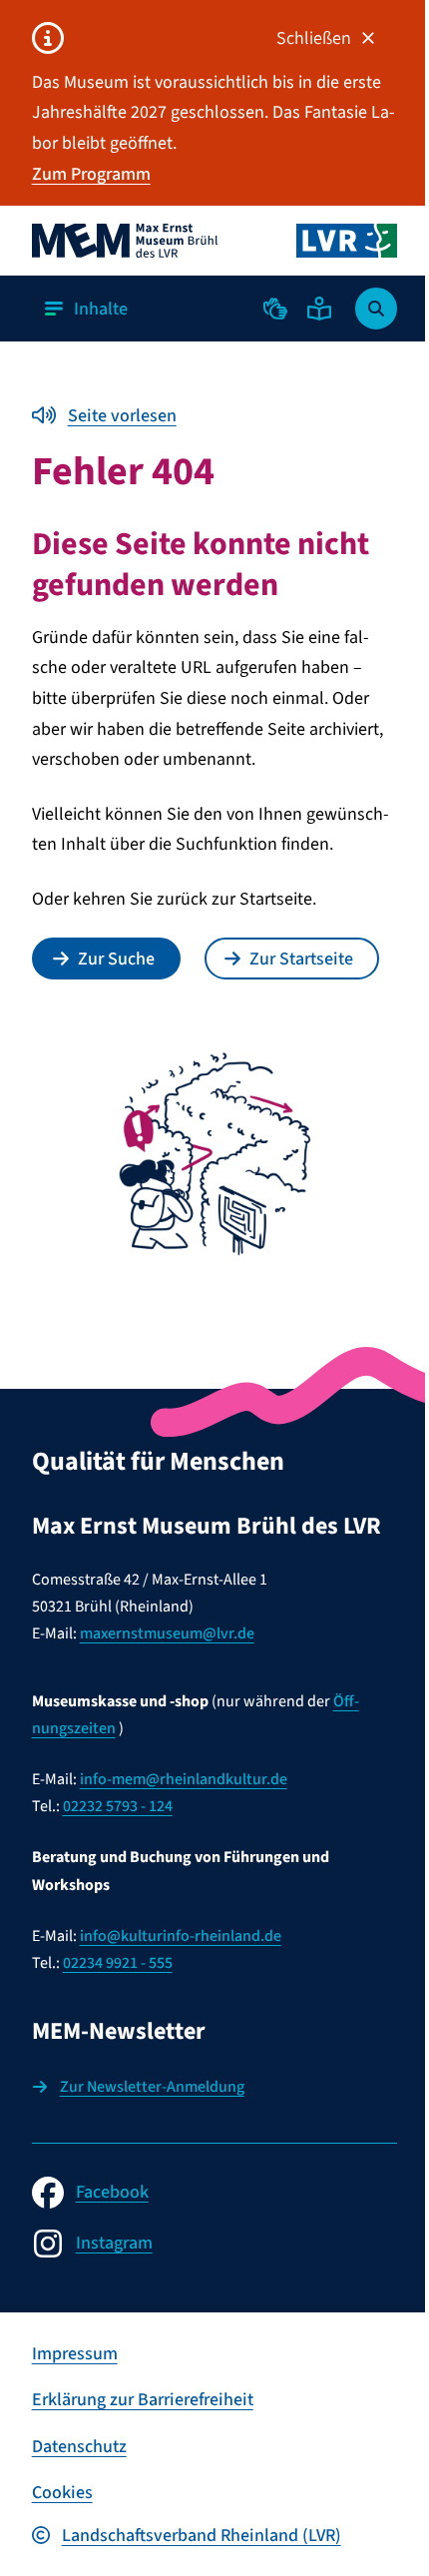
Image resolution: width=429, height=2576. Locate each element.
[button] (275, 309)
